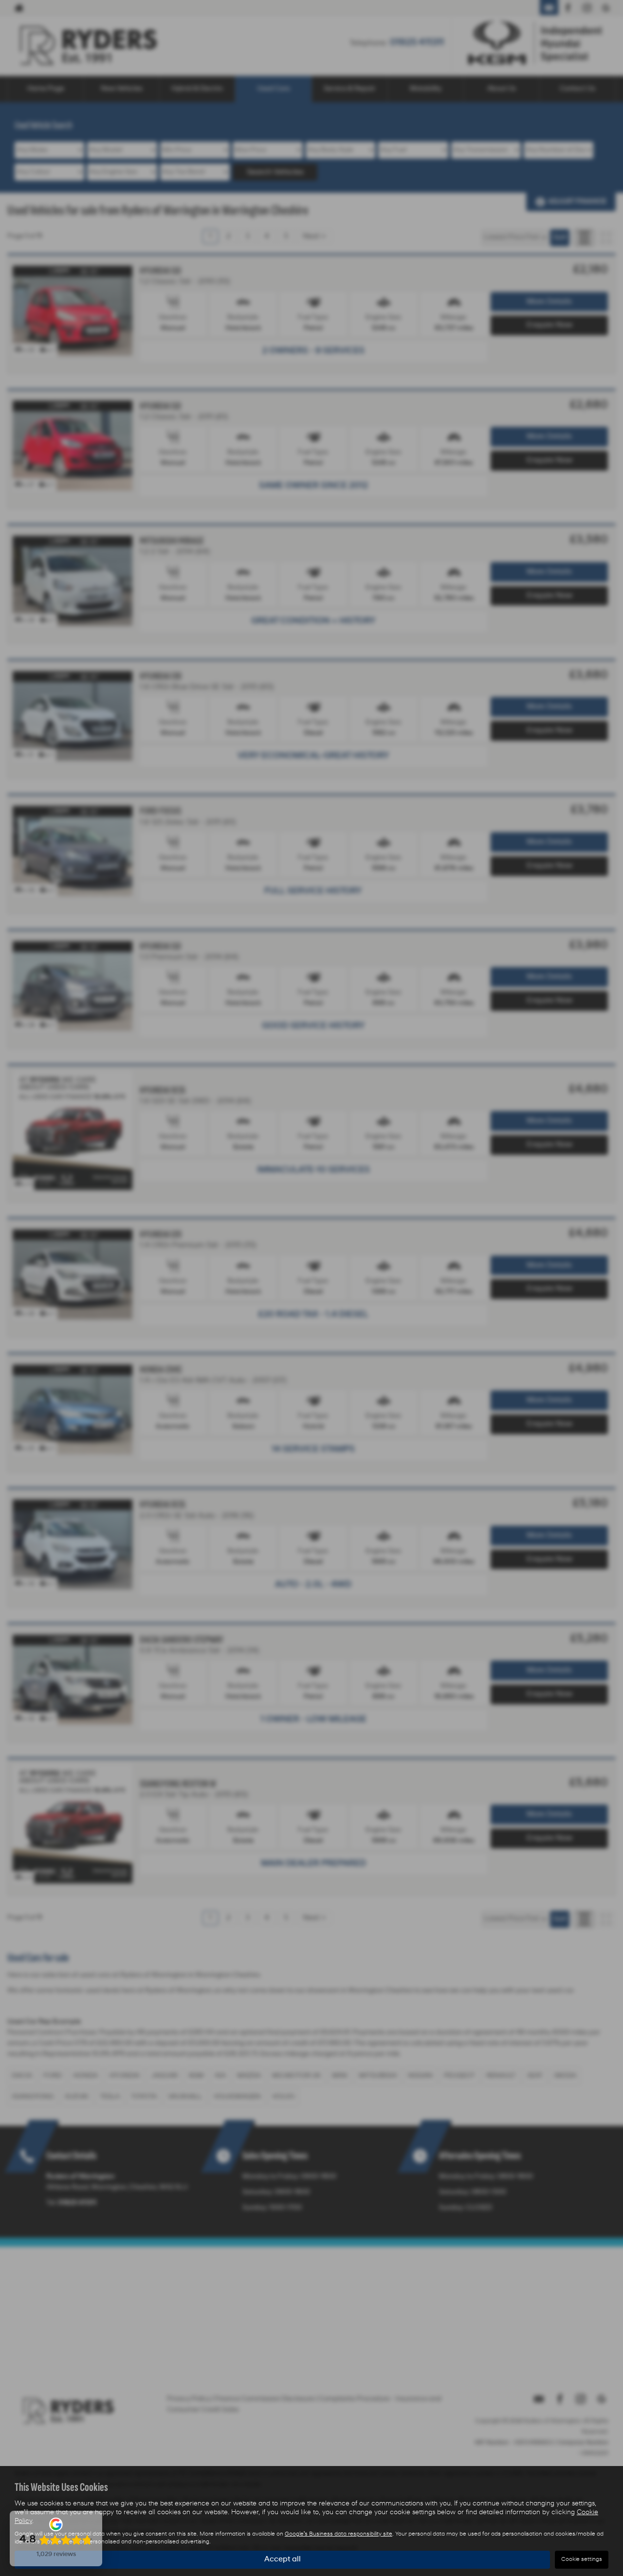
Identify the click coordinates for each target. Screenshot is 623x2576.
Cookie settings (582, 2559)
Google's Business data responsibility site (339, 2534)
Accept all (283, 2559)
